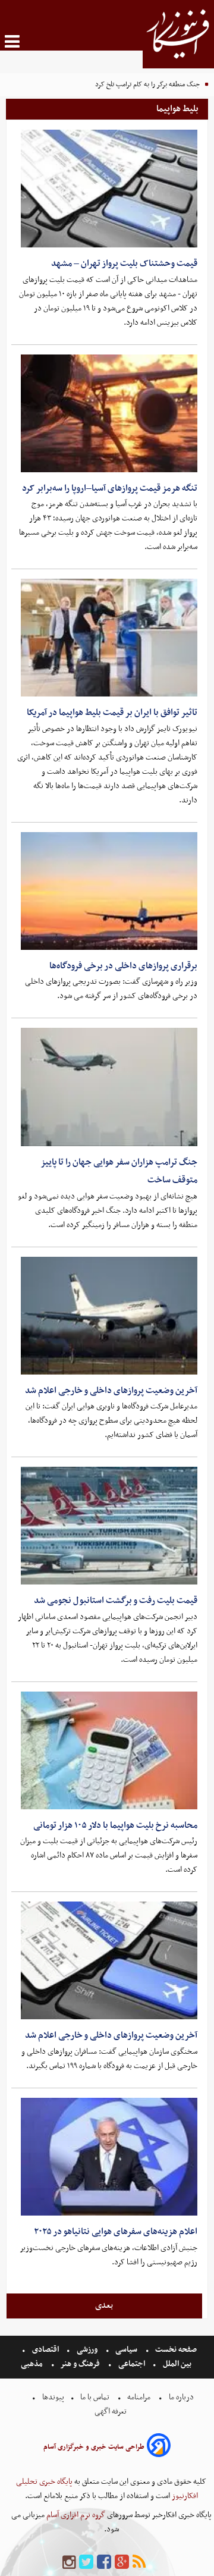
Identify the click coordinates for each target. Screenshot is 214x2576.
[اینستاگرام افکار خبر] (69, 2563)
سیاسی (126, 2350)
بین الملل (177, 2364)
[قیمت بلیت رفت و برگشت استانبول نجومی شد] (109, 1526)
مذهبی (33, 2364)
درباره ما (181, 2397)
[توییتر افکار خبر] (86, 2563)
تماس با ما (95, 2397)
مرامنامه (139, 2397)
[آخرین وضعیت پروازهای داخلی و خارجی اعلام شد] (109, 1316)
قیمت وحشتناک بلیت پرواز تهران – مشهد (124, 263)
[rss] (139, 2563)
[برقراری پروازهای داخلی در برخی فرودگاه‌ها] (109, 891)
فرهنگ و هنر (80, 2364)
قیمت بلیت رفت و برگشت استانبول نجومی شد (116, 1601)
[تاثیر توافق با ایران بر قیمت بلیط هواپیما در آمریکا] (109, 638)
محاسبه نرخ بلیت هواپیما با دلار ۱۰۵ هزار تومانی (115, 1825)
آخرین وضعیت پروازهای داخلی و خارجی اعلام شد (111, 1391)
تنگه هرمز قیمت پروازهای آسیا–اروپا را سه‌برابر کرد (110, 488)
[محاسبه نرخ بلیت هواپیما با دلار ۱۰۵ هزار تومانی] (109, 1750)
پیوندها (52, 2397)
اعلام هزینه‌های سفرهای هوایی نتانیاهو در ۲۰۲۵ (116, 2232)
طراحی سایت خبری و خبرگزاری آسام (94, 2447)
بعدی (104, 2305)
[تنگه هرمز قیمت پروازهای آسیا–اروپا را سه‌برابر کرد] (109, 413)
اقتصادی (45, 2350)
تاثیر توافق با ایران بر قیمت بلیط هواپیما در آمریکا (112, 713)
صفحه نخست (175, 2350)
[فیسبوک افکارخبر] (104, 2563)
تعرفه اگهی (111, 2412)
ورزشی (87, 2350)
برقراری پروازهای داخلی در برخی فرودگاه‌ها (123, 966)
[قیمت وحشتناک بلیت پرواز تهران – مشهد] (109, 189)
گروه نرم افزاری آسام (75, 2515)
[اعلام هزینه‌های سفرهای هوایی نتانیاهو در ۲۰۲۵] (109, 2157)
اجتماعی (132, 2364)
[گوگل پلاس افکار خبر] (122, 2563)
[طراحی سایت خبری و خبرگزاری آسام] (159, 2447)
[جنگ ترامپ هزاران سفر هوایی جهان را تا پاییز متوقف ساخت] (109, 1087)
